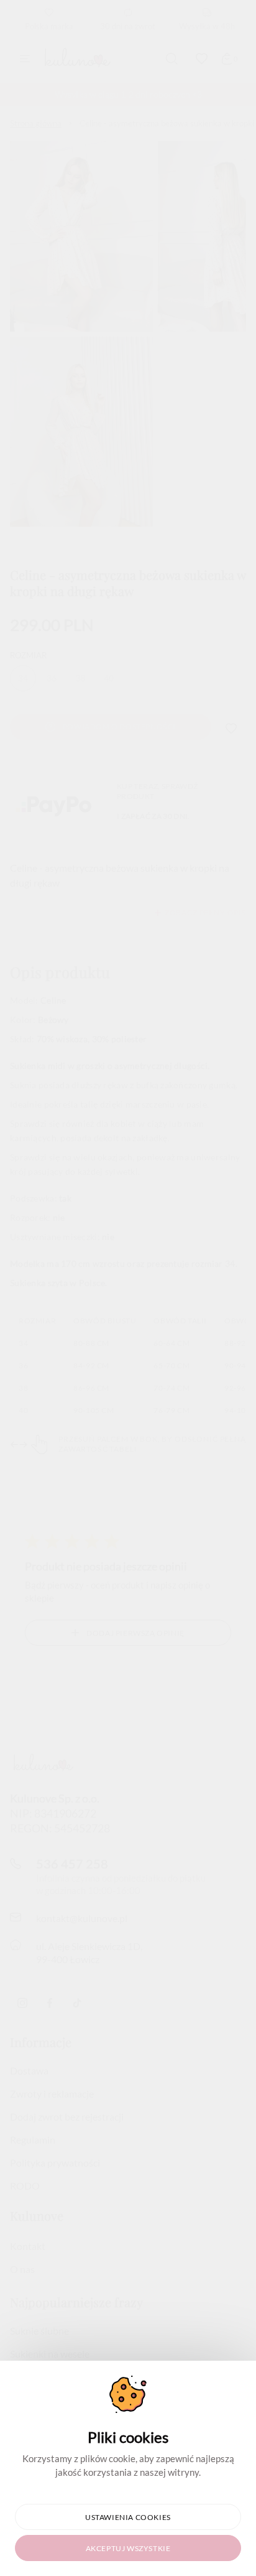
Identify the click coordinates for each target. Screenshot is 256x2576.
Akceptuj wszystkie (128, 2548)
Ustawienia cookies (128, 2517)
